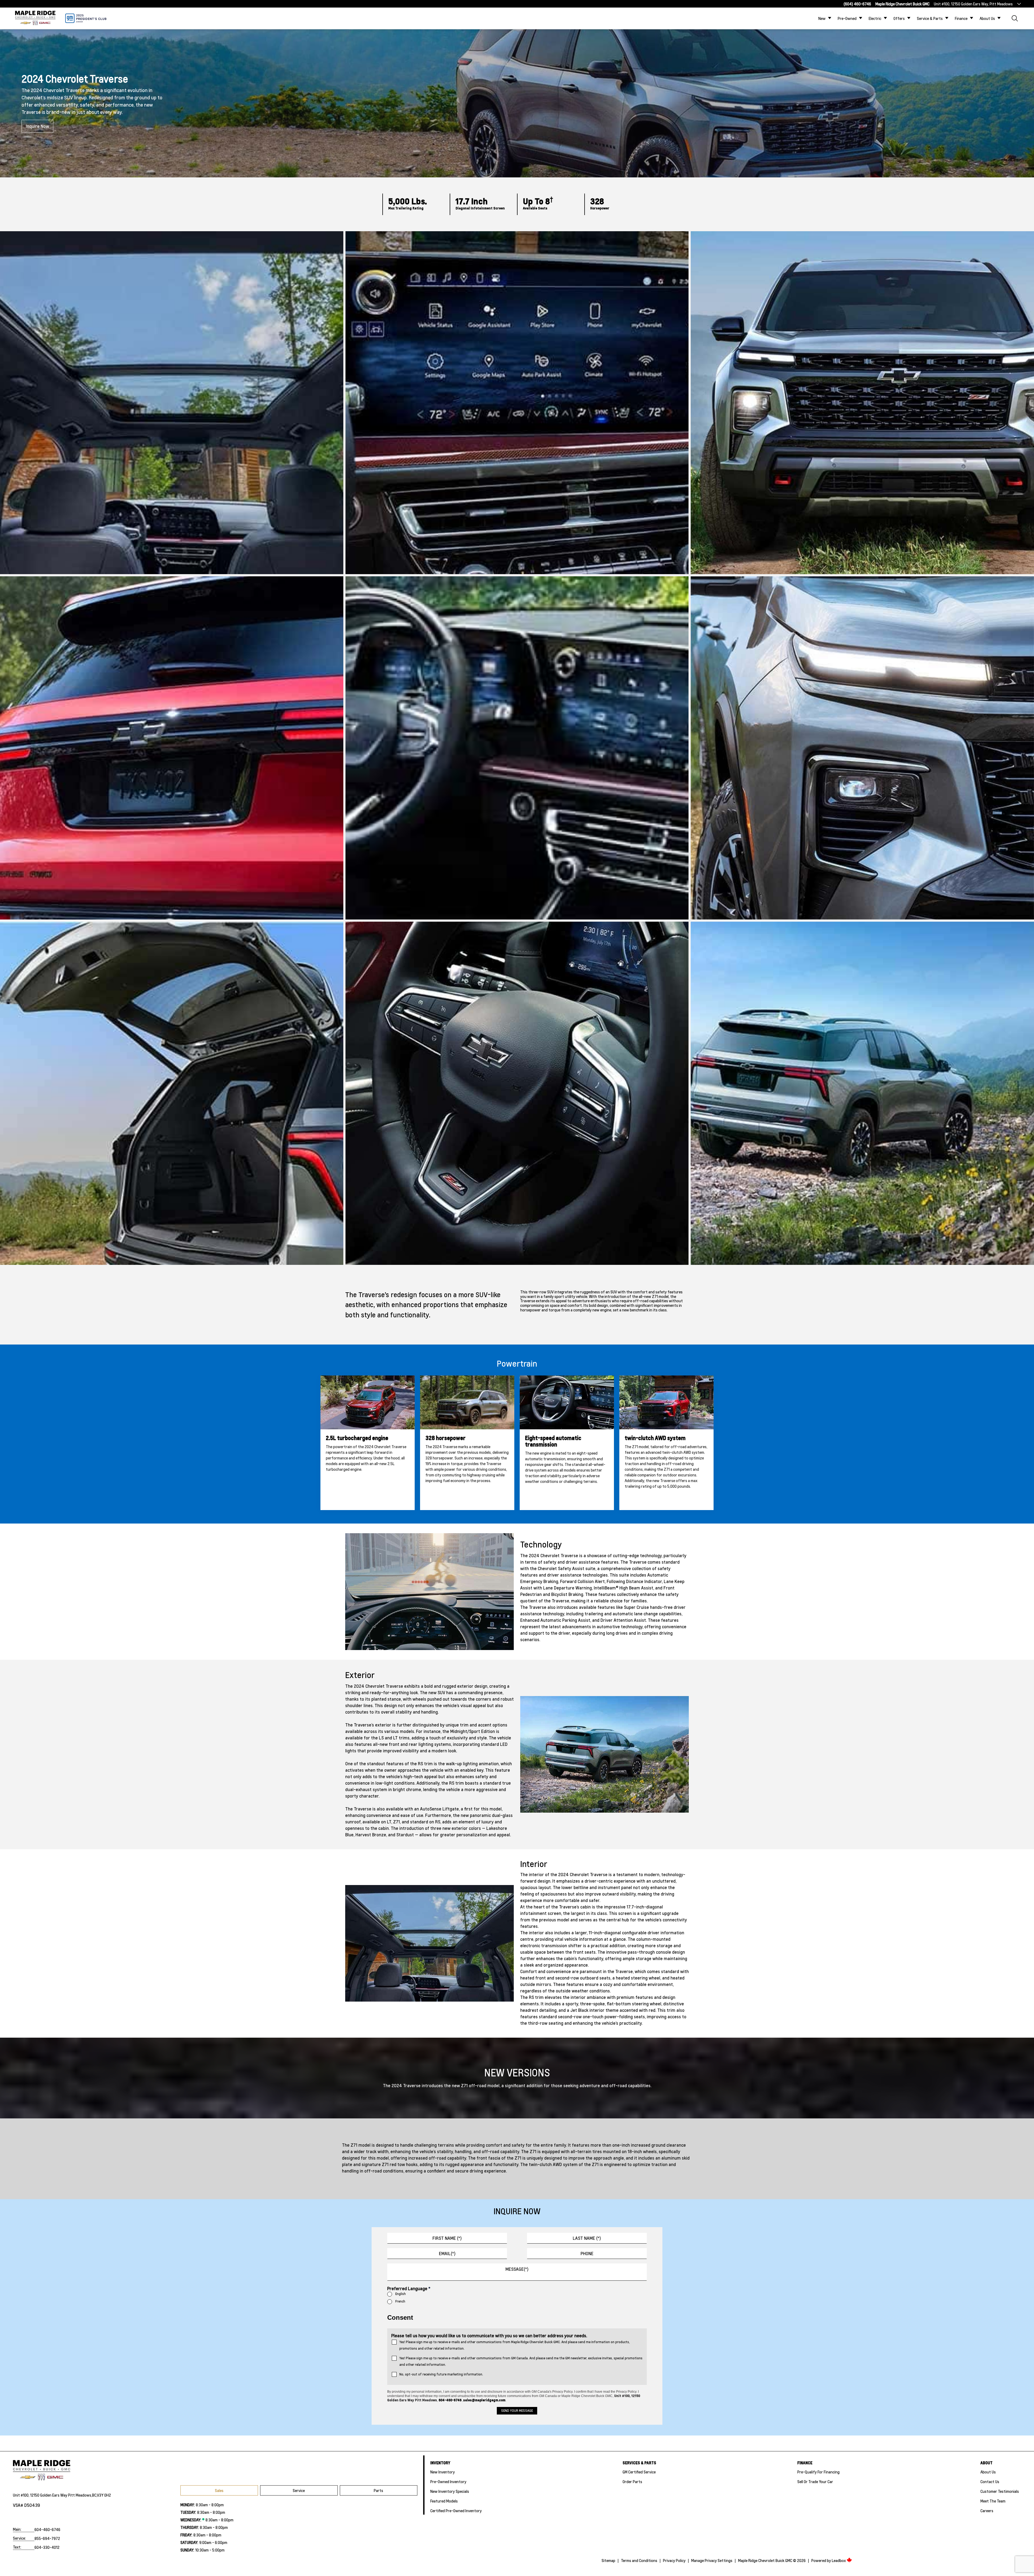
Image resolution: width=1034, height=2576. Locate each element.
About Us (987, 18)
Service (299, 2490)
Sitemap (608, 2560)
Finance (961, 18)
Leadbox (839, 2560)
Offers (899, 18)
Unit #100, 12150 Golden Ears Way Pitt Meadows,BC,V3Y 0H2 (62, 2495)
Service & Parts (930, 18)
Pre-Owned (847, 18)
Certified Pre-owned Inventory (456, 2511)
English (401, 2294)
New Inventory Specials (450, 2491)
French (400, 2301)
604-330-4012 (47, 2547)
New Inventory (443, 2472)
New (822, 18)
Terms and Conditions (639, 2560)
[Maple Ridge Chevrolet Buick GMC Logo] (35, 18)
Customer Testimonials (1000, 2491)
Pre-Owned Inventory (448, 2482)
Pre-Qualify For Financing (818, 2472)
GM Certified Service (639, 2472)
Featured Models (444, 2501)
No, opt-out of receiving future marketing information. (441, 2374)
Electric (875, 18)
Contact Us (990, 2482)
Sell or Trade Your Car (815, 2482)
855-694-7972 (47, 2538)
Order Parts (632, 2482)
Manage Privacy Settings (712, 2560)
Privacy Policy (674, 2560)
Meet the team (993, 2501)
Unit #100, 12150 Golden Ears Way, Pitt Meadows (973, 4)
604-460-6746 (47, 2529)
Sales (219, 2490)
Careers (987, 2511)
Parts (378, 2490)
